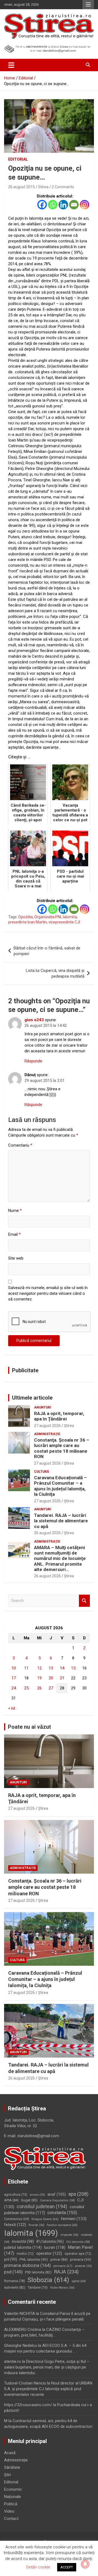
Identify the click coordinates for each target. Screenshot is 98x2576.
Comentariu (20, 1145)
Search (84, 1601)
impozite (69, 2235)
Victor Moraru (62, 2288)
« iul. (12, 1708)
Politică (11, 2504)
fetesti (15, 2225)
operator (49, 2253)
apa (78, 2194)
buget (29, 2200)
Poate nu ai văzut (29, 1727)
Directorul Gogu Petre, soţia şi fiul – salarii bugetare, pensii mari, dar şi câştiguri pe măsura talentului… (47, 2367)
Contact (11, 2519)
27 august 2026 (47, 1426)
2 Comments (63, 187)
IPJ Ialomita (50, 2241)
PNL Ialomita (34, 2259)
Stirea (43, 187)
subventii (15, 2287)
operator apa (78, 2254)
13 (51, 1668)
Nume (15, 1211)
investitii (23, 2241)
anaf (57, 2194)
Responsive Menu (88, 5)
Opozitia (25, 917)
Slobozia (48, 2280)
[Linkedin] (63, 205)
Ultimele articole (32, 1398)
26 (39, 1688)
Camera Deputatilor (57, 2200)
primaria (81, 2259)
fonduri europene (62, 2225)
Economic (13, 2489)
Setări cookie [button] (38, 2567)
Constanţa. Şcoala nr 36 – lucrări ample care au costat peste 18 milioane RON (62, 1448)
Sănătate (12, 2467)
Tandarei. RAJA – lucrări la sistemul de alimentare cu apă (61, 1521)
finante (36, 2225)
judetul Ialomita (23, 2247)
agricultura (16, 2195)
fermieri (74, 2219)
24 (14, 1688)
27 (51, 1688)
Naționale (13, 2497)
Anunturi (43, 1407)
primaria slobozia (27, 2265)
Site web (16, 1258)
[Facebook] (42, 205)
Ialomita (31, 2233)
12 (39, 1668)
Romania (15, 2281)
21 (62, 1678)
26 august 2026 (47, 1533)
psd (13, 2272)
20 (51, 1678)
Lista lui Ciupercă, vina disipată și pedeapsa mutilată (55, 973)
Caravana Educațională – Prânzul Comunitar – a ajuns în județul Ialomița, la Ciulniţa (60, 1486)
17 (14, 1678)
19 (39, 1678)
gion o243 (34, 1020)
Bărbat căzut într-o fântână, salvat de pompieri (47, 951)
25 (26, 1688)
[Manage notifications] (85, 2564)
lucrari (55, 2247)
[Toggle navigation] (11, 65)
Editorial (18, 159)
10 (14, 1668)
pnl (11, 2259)
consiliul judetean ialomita (44, 2210)
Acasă (10, 2453)
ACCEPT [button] (67, 2567)
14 (62, 1668)
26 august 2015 (22, 187)
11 (26, 1668)
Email (14, 1234)
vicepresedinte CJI (64, 922)
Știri (7, 2475)
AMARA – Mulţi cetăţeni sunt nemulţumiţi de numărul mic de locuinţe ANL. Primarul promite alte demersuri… (60, 1559)
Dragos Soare (45, 2219)
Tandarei (38, 2288)
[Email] (74, 205)
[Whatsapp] (53, 205)
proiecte (83, 2266)
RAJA (66, 2272)
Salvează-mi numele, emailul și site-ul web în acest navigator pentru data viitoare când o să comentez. (48, 1293)
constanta (62, 2213)
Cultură (42, 1472)
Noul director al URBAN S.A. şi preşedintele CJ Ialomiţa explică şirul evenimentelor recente (48, 2389)
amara (37, 2195)
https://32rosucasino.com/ (28, 2405)
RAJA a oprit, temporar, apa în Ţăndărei (59, 1416)
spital (79, 2281)
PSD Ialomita (38, 2272)
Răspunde (33, 1061)
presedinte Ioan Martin (27, 922)
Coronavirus (17, 2219)
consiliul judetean (42, 2207)
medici (25, 2254)
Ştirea (69, 1426)
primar (59, 2259)
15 (73, 1668)
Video (9, 2511)
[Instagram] (85, 205)
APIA (11, 2200)
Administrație (47, 1434)
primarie (63, 2266)
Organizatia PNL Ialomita (56, 917)
